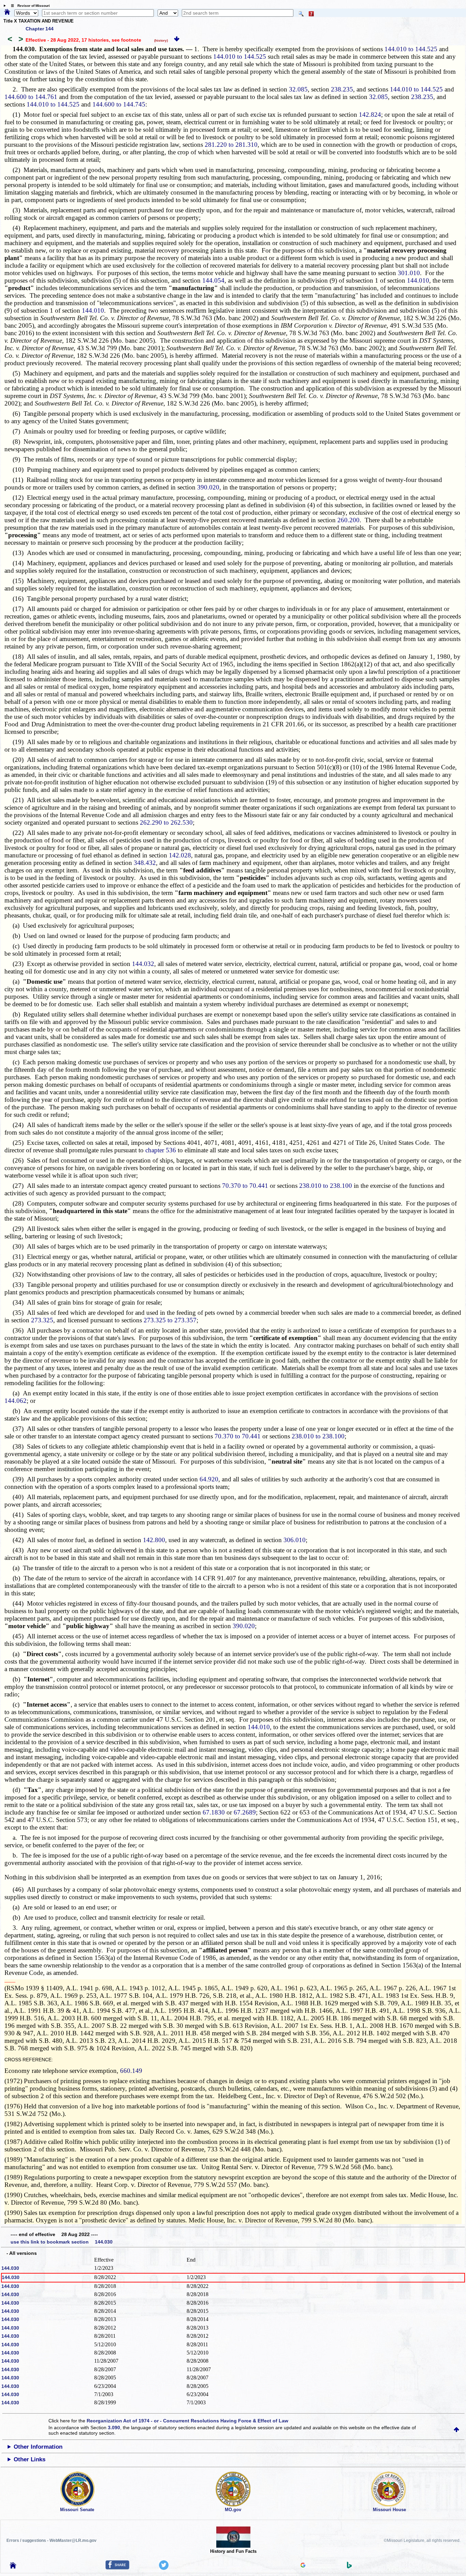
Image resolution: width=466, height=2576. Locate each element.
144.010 (418, 280)
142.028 (180, 855)
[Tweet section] (164, 2568)
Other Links (30, 2459)
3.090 (114, 2428)
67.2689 (245, 1812)
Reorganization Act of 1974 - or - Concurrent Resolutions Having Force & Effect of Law (187, 2421)
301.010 (409, 273)
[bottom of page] (177, 40)
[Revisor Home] (13, 2567)
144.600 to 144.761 (31, 97)
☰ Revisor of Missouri (29, 6)
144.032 (143, 964)
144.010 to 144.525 (411, 49)
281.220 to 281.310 (231, 145)
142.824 (370, 115)
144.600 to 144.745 (119, 104)
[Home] (7, 12)
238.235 (342, 89)
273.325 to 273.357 (170, 1320)
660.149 (131, 2071)
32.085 (298, 89)
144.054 (213, 280)
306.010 (295, 1540)
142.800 (154, 1540)
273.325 (42, 1320)
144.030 (10, 2268)
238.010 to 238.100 (326, 1186)
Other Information (38, 2447)
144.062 (16, 1401)
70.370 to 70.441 (245, 1186)
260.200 (348, 520)
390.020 (208, 487)
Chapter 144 (40, 29)
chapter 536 (161, 1150)
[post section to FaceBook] (117, 2568)
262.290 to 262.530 (166, 822)
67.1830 (213, 1812)
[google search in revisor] (303, 2566)
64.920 (209, 1479)
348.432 (145, 863)
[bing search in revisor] (349, 2567)
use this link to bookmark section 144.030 (62, 2242)
